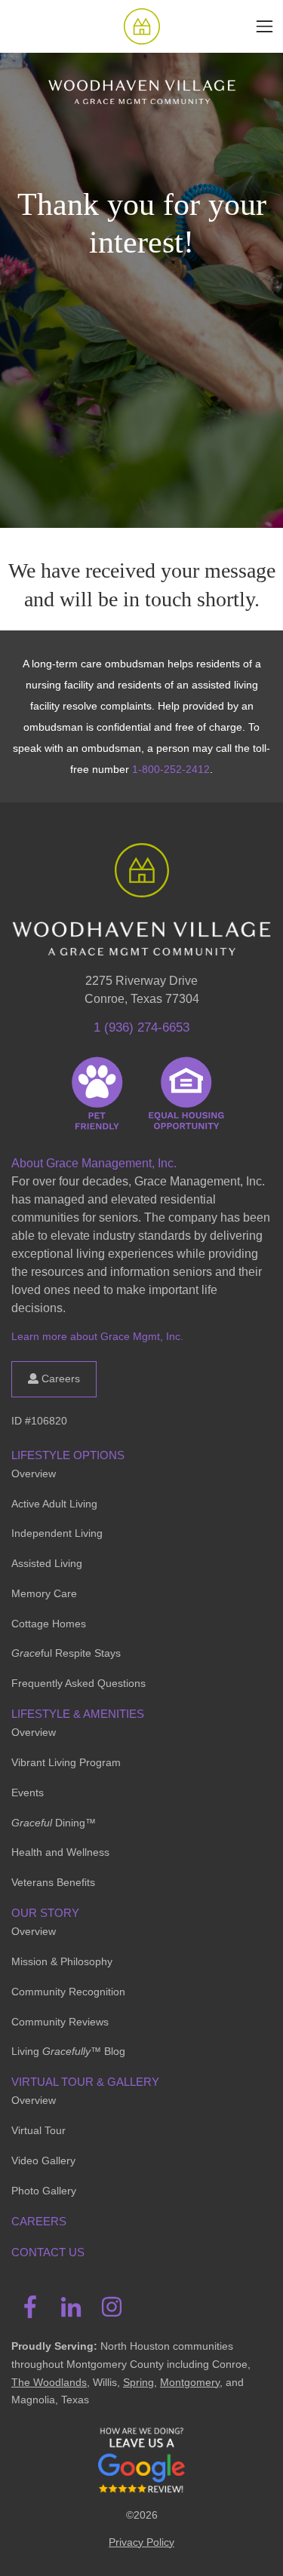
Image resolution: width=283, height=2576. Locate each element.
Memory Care (44, 1593)
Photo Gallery (44, 2191)
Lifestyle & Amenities (78, 1714)
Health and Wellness (60, 1852)
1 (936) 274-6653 (141, 1027)
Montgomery (190, 2382)
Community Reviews (60, 2022)
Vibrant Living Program (66, 1762)
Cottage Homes (49, 1624)
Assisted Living (47, 1563)
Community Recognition (68, 1992)
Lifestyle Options (68, 1455)
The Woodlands (49, 2382)
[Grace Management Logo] (141, 865)
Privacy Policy (141, 2542)
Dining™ (54, 1823)
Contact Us (48, 2252)
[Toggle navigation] (265, 26)
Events (28, 1792)
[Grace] (142, 26)
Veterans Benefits (53, 1882)
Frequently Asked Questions (78, 1683)
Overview (34, 1474)
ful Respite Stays (66, 1653)
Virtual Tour (38, 2130)
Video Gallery (43, 2160)
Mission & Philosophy (62, 1961)
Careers (59, 1378)
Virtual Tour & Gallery (85, 2082)
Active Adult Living (54, 1504)
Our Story (45, 1913)
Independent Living (57, 1533)
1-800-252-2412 (171, 769)
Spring (138, 2382)
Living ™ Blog (68, 2051)
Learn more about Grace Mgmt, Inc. (97, 1336)
